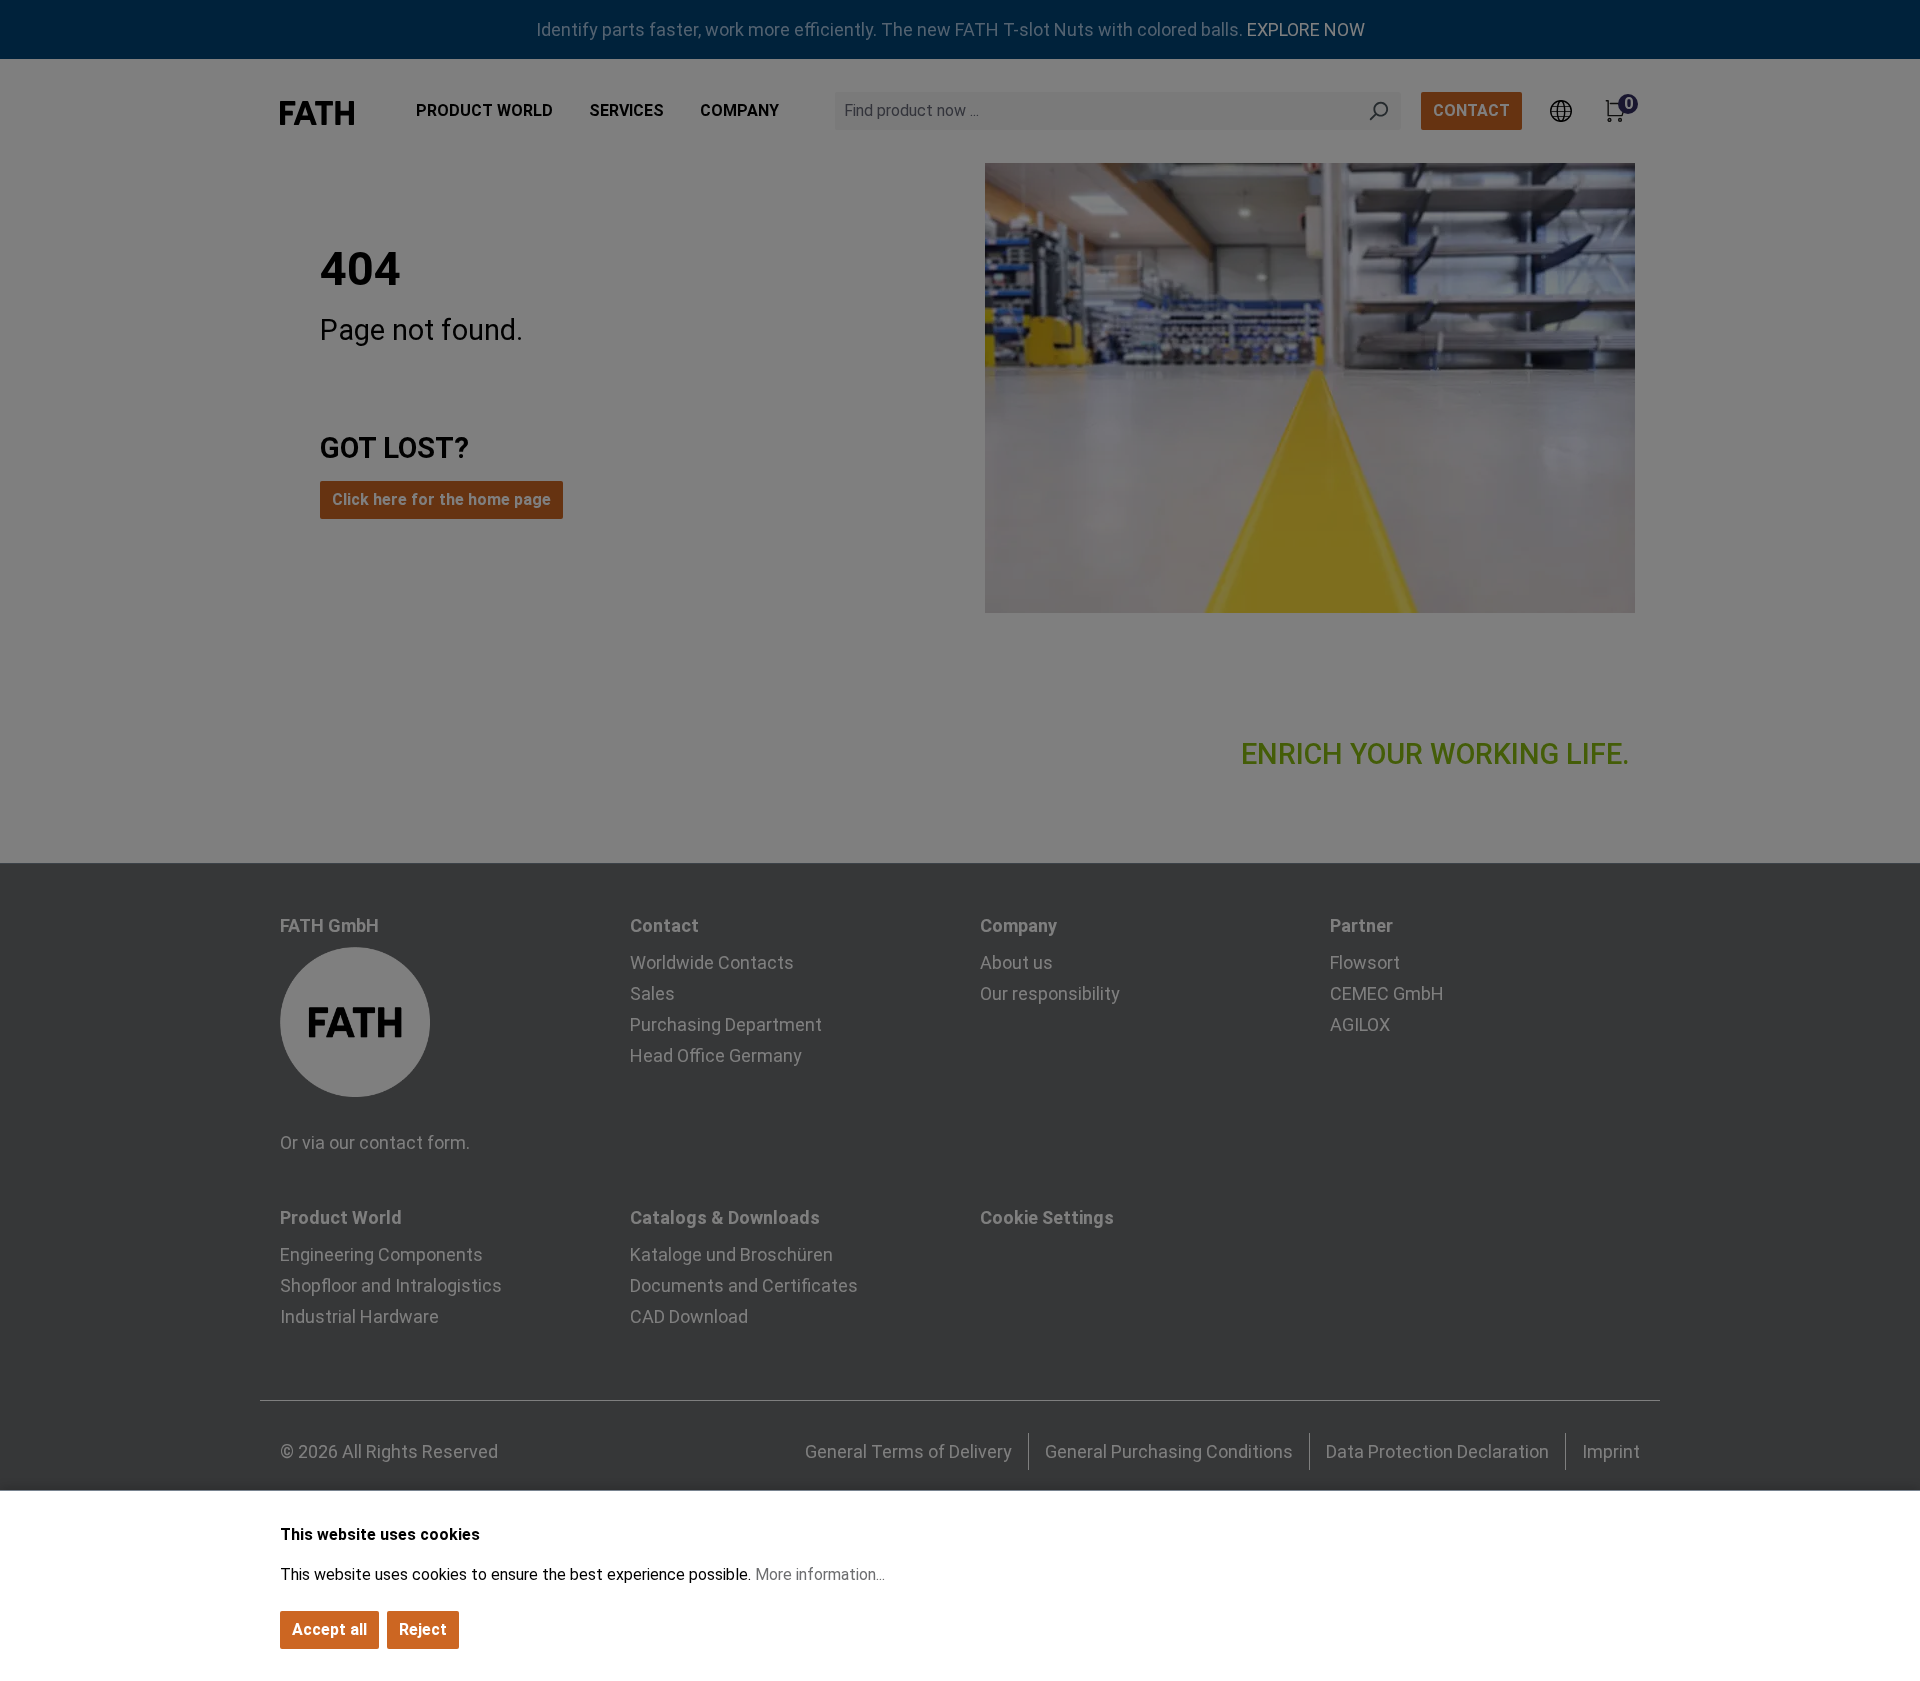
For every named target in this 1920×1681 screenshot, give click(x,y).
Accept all (329, 1629)
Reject (423, 1629)
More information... (820, 1574)
